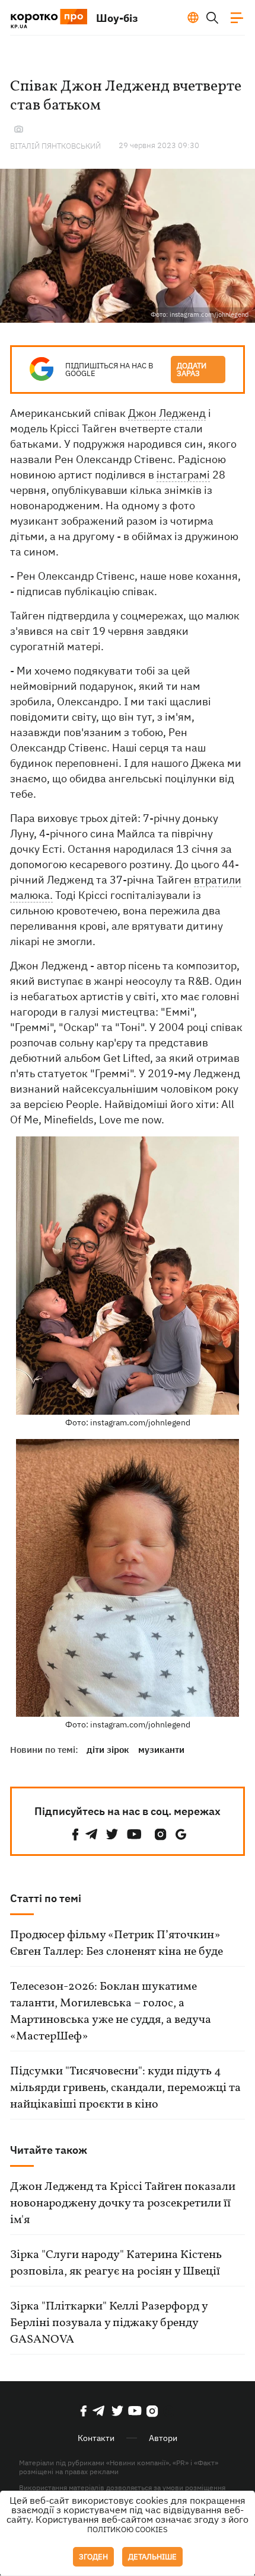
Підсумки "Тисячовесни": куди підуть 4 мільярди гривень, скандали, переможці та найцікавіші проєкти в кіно (125, 2088)
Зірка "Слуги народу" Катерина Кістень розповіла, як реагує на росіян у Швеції (116, 2263)
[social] (75, 1834)
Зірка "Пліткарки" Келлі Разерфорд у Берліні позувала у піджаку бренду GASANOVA (109, 2323)
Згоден (93, 2557)
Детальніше (152, 2557)
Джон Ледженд (167, 413)
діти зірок (108, 1750)
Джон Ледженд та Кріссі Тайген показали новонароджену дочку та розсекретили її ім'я (123, 2204)
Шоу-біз (117, 18)
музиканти (161, 1750)
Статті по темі (46, 1898)
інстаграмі (183, 475)
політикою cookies (128, 2530)
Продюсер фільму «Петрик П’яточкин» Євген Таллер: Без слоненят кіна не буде (117, 1944)
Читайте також (49, 2150)
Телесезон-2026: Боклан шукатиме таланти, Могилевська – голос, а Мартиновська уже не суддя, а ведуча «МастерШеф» (111, 2012)
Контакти (96, 2438)
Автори (163, 2438)
